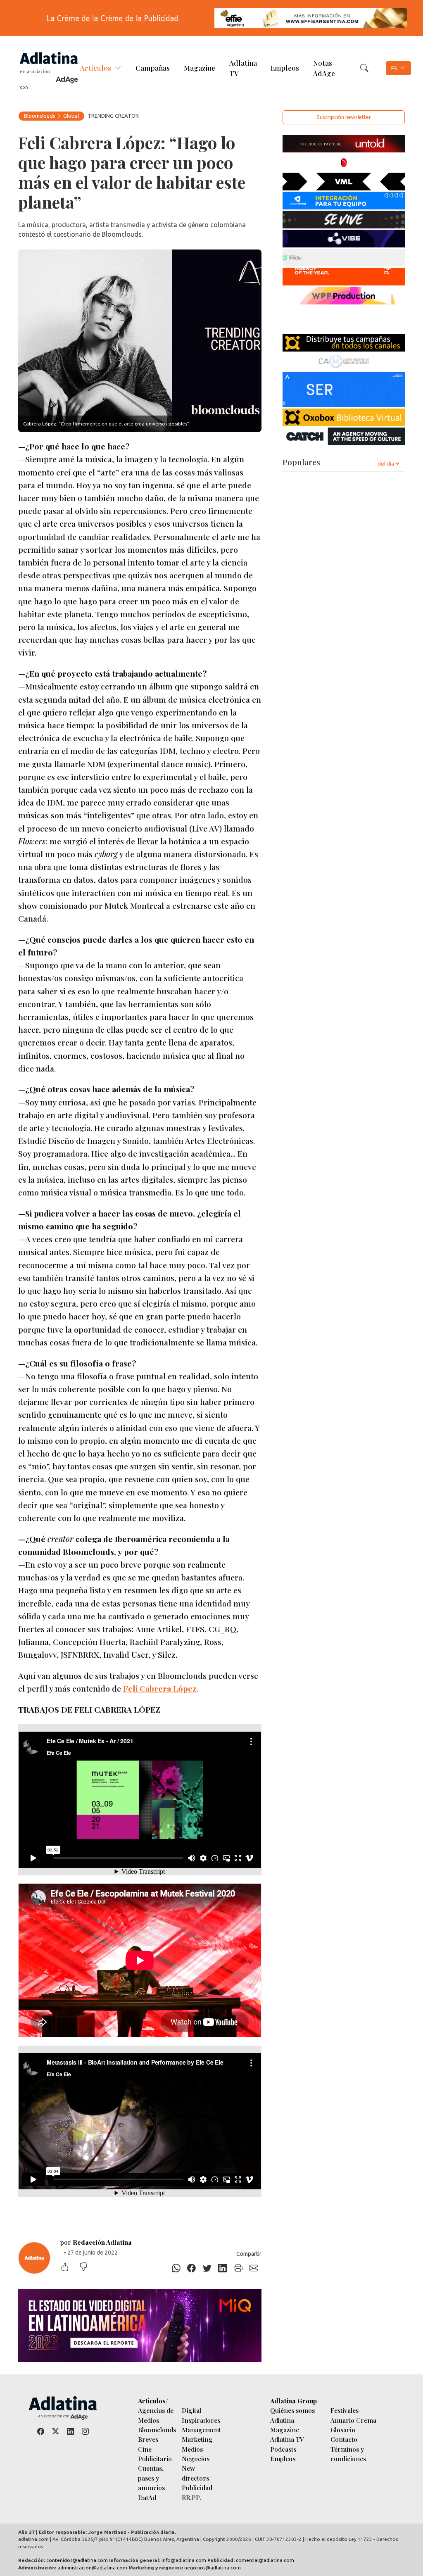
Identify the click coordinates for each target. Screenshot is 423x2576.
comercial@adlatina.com (265, 2560)
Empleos (285, 68)
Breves (148, 2439)
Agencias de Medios (156, 2415)
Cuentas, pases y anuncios (151, 2478)
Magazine (200, 68)
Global (71, 116)
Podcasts (283, 2449)
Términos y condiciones (348, 2454)
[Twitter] (207, 2268)
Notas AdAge (324, 68)
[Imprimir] (238, 2268)
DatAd (147, 2497)
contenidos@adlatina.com (77, 2560)
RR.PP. (191, 2497)
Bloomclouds (40, 116)
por (96, 2242)
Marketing (197, 2439)
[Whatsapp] (176, 2268)
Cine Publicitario (155, 2454)
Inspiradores (201, 2420)
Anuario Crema (353, 2420)
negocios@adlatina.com (213, 2568)
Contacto (344, 2439)
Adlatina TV (243, 68)
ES (394, 68)
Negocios (196, 2458)
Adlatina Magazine (285, 2425)
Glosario (343, 2430)
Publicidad (197, 2487)
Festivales (345, 2410)
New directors (195, 2473)
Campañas (153, 68)
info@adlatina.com (184, 2560)
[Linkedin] (223, 2268)
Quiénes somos (292, 2410)
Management (201, 2430)
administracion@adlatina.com (92, 2568)
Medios (192, 2449)
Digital (191, 2410)
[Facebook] (192, 2268)
